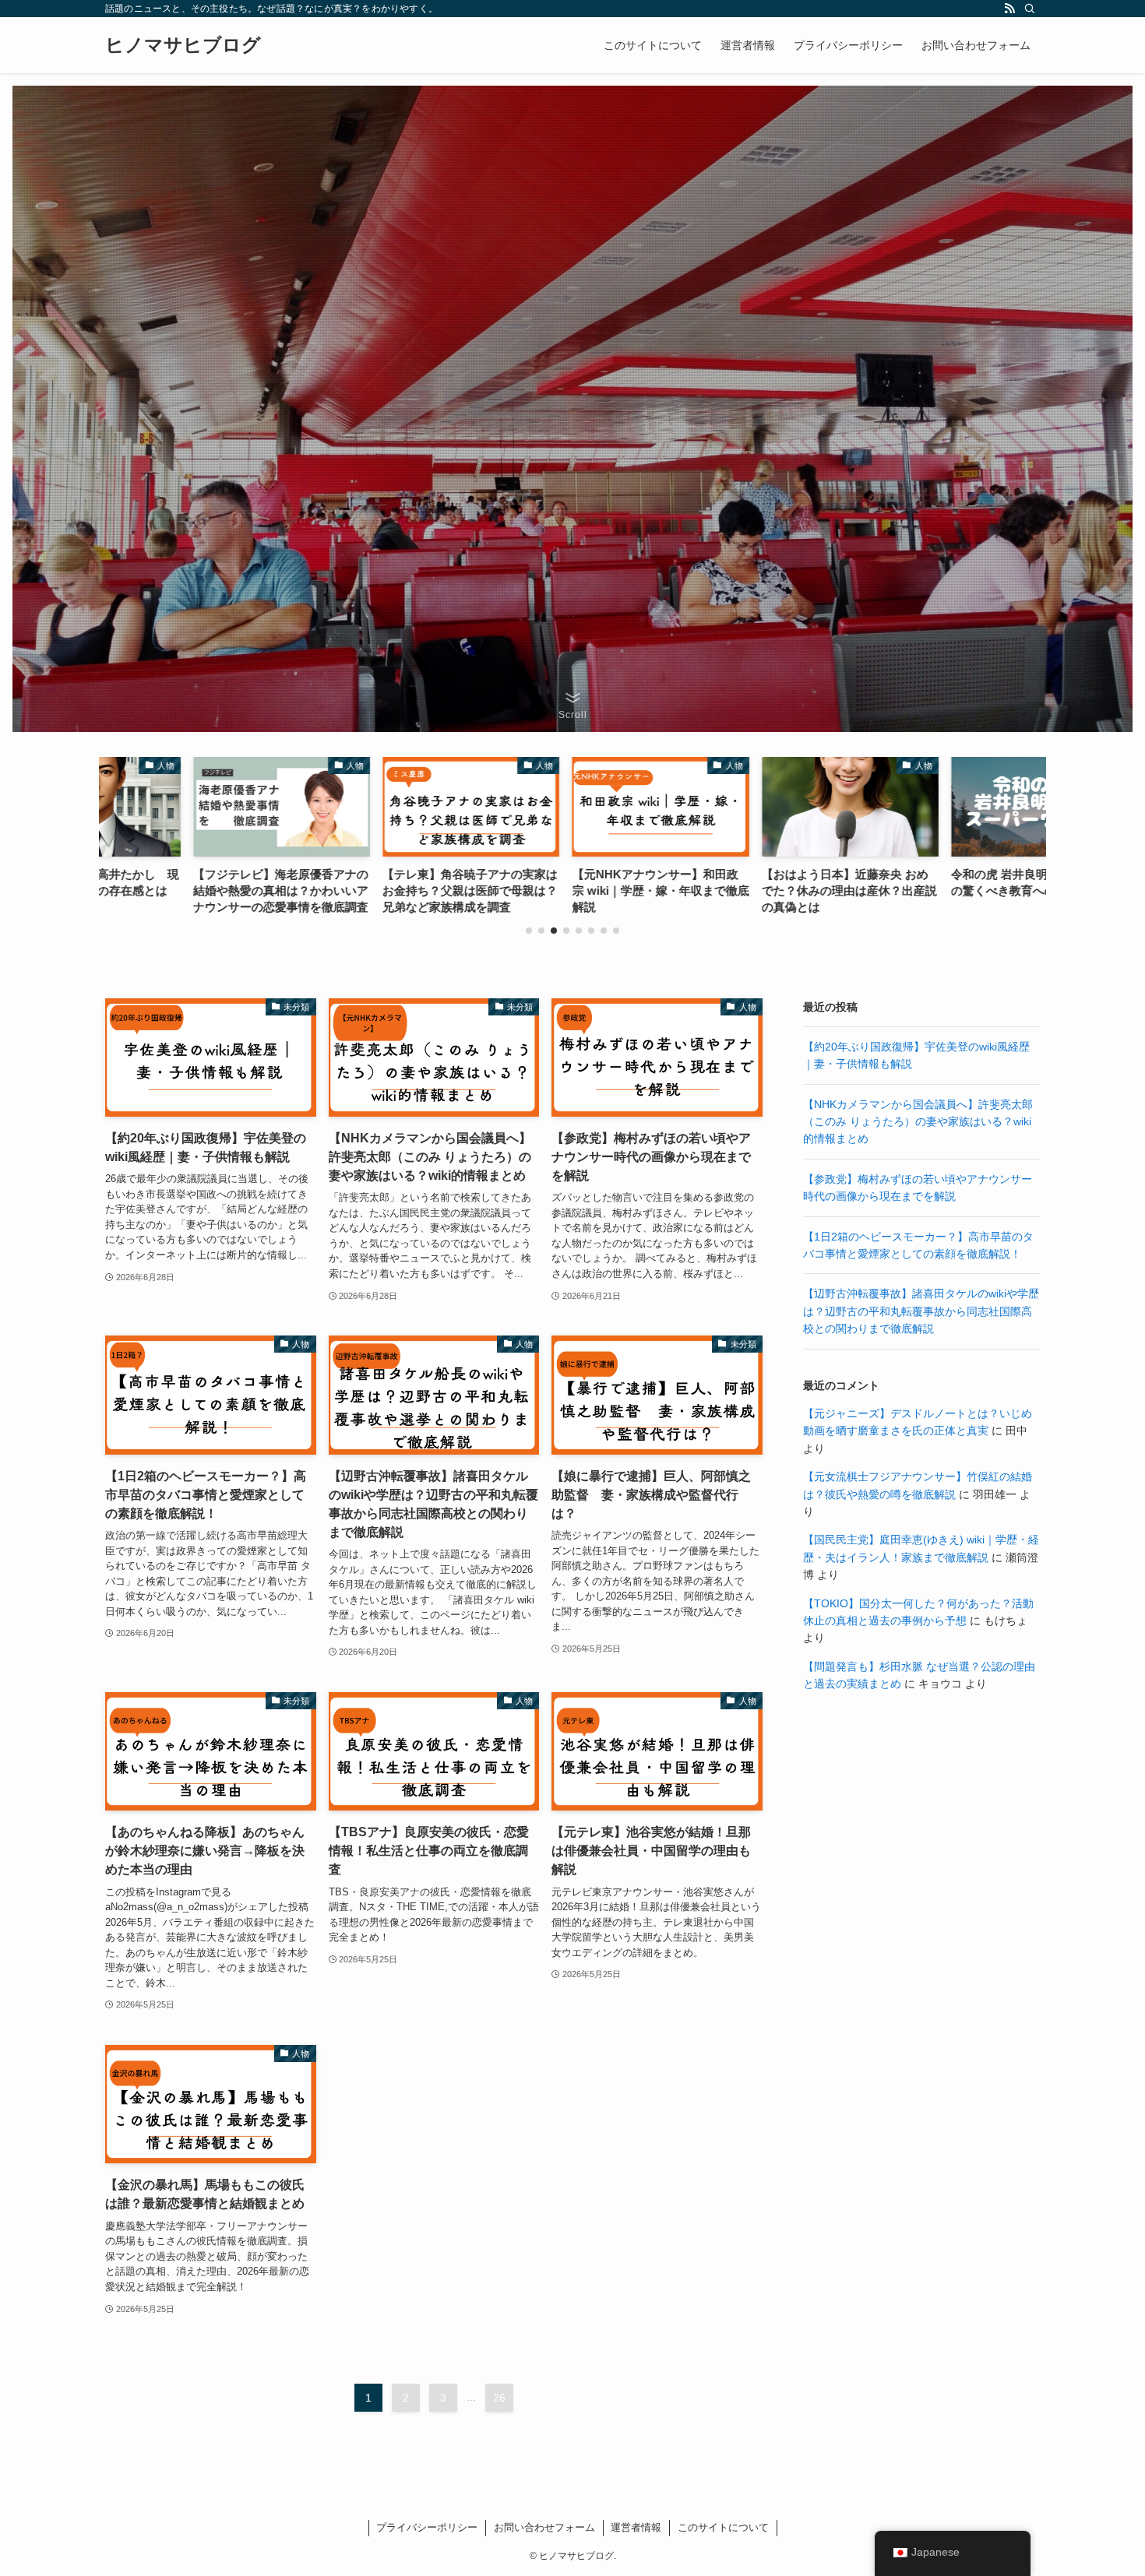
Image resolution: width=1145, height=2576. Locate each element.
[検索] (1030, 9)
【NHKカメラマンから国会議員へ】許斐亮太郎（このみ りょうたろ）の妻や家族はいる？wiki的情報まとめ (918, 1122)
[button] (529, 931)
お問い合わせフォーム (544, 2527)
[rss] (1009, 9)
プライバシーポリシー (427, 2527)
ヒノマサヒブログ (183, 45)
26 (499, 2398)
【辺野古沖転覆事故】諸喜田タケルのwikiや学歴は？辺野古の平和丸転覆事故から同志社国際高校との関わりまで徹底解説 (921, 1311)
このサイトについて (723, 2527)
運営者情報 (636, 2527)
